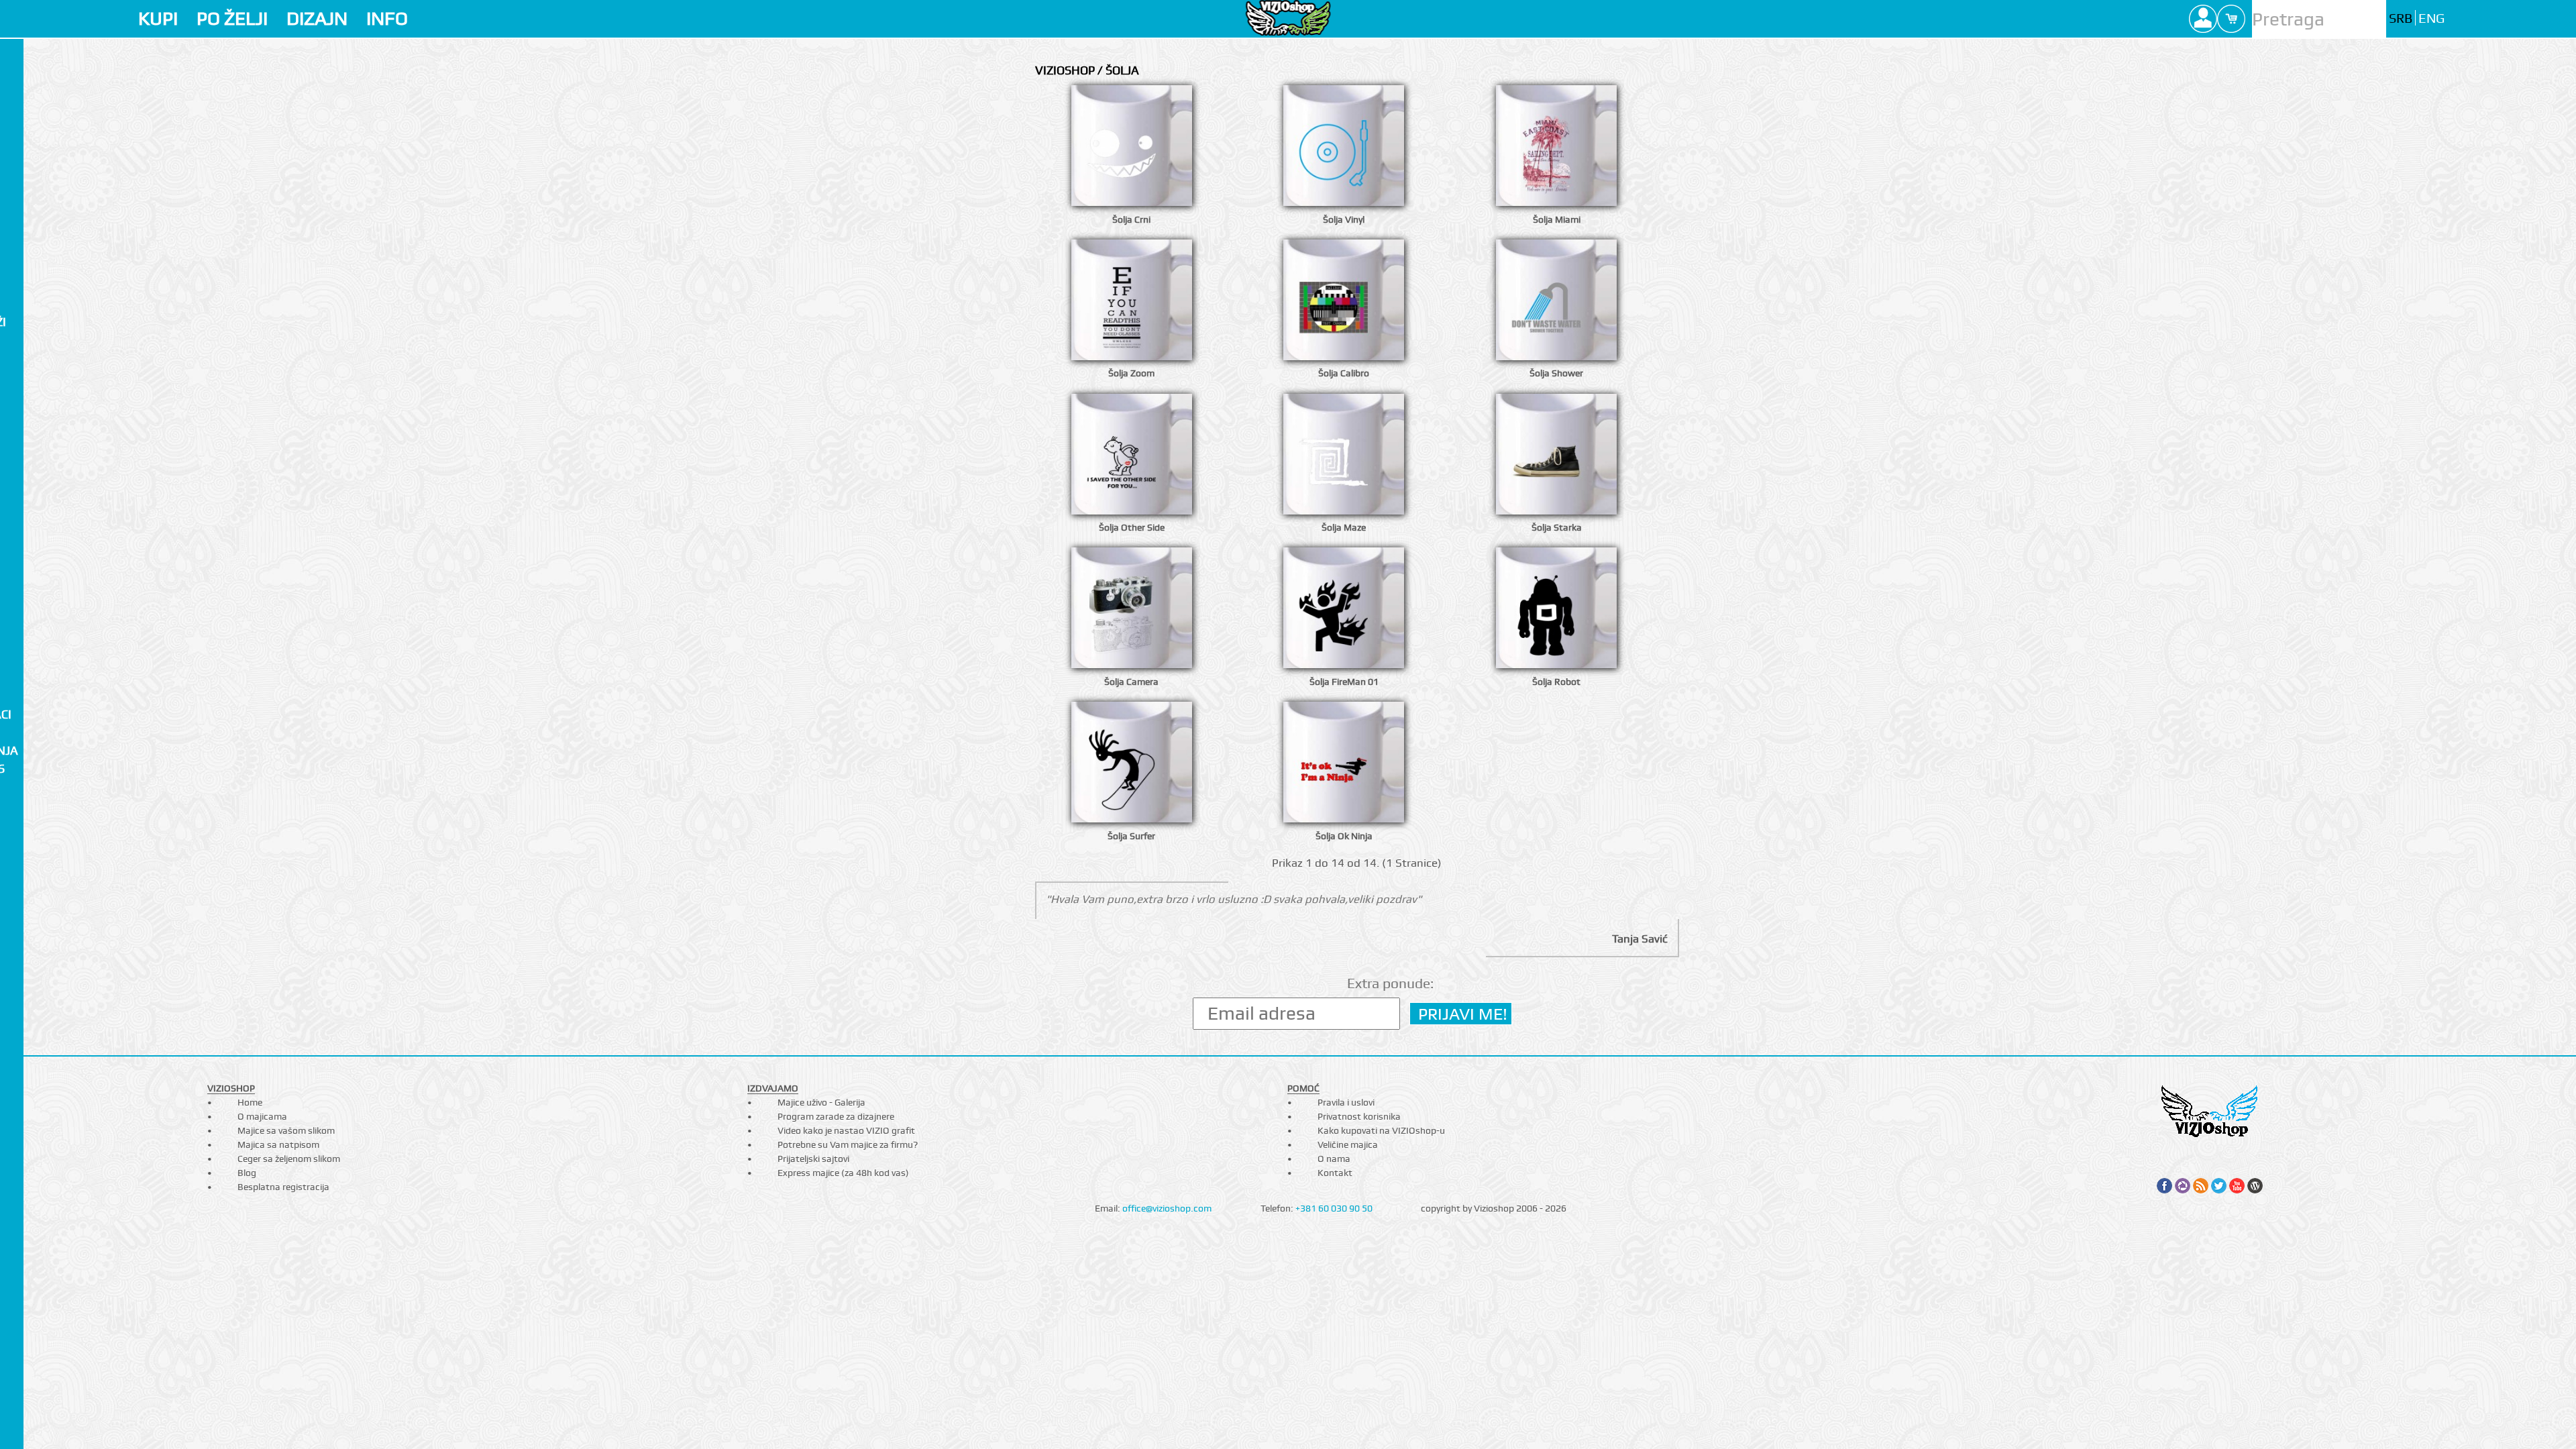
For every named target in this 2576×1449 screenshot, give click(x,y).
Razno (22, 786)
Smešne (26, 592)
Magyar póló (44, 412)
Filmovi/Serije (46, 358)
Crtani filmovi (48, 181)
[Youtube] (2237, 1186)
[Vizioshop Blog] (2255, 1186)
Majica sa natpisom (278, 1144)
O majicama (262, 1116)
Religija (26, 696)
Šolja (22, 53)
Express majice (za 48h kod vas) (843, 1173)
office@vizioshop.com (1167, 1208)
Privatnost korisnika (1359, 1116)
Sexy (17, 732)
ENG (2431, 18)
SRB (2401, 18)
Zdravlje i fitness (57, 768)
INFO (387, 18)
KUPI (158, 18)
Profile (2203, 19)
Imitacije (30, 340)
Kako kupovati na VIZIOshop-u (1381, 1130)
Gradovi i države (55, 574)
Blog (247, 1173)
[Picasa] (2183, 1186)
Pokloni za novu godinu (53, 261)
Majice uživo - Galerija (821, 1102)
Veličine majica (1348, 1144)
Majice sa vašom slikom (286, 1130)
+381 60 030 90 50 (1334, 1208)
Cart (2231, 19)
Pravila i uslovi (1346, 1102)
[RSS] (2201, 1186)
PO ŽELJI (232, 18)
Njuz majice (38, 132)
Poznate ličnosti (55, 502)
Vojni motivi (41, 678)
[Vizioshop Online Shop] (1288, 18)
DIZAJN (317, 18)
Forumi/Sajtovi (51, 520)
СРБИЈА (23, 376)
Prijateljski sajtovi (813, 1159)
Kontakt (1335, 1173)
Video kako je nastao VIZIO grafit (846, 1130)
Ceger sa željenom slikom (289, 1159)
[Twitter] (2219, 1186)
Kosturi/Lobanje (54, 448)
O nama (1334, 1159)
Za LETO (25, 96)
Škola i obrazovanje (43, 653)
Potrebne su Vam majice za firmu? (848, 1144)
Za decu (26, 114)
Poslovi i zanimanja (64, 750)
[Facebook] (2164, 1186)
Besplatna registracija (283, 1187)
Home (250, 1102)
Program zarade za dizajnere (836, 1116)
